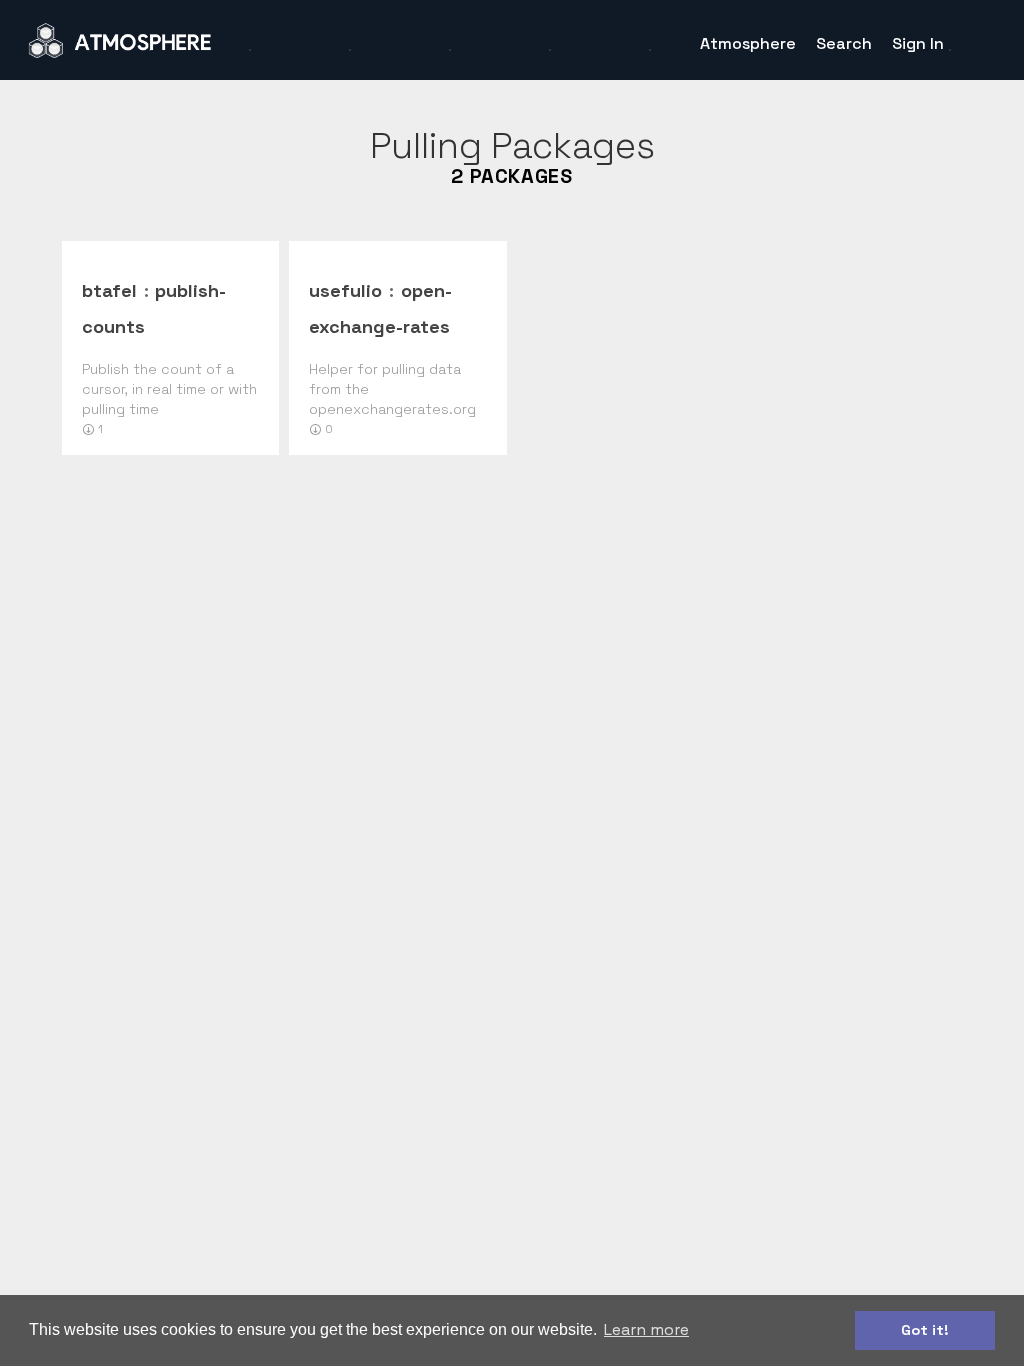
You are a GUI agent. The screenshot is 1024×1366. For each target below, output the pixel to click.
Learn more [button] (646, 1329)
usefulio (345, 290)
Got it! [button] (925, 1330)
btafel (109, 290)
